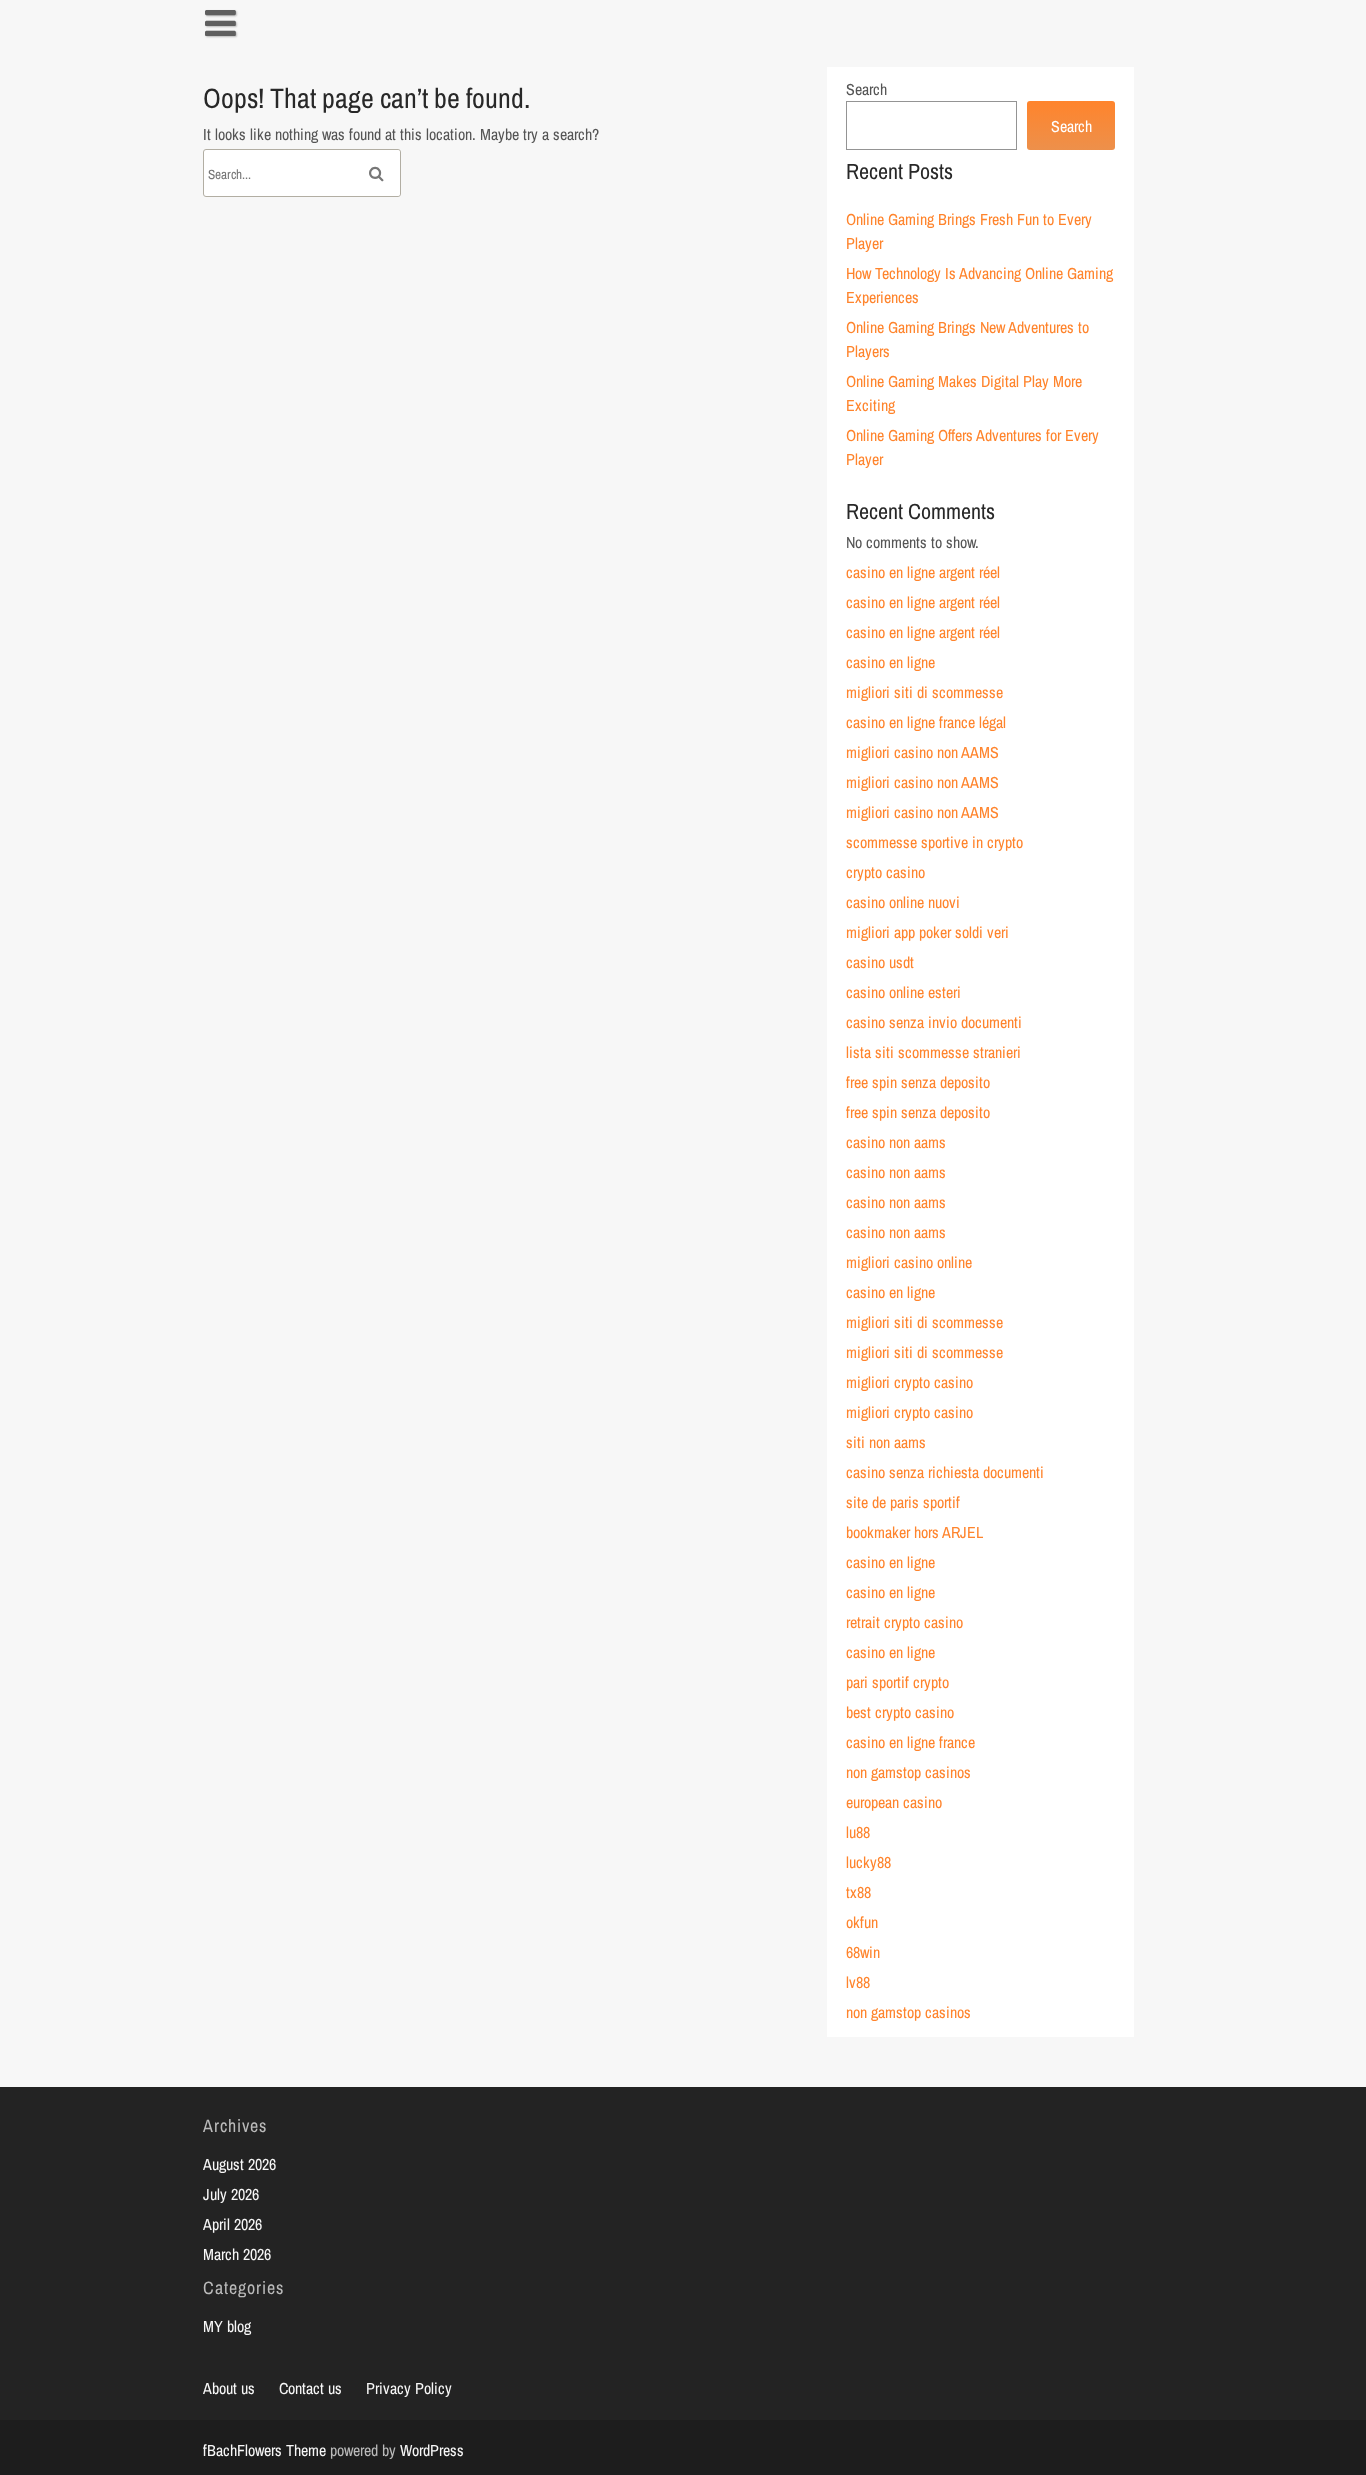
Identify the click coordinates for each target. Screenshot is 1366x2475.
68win (863, 1952)
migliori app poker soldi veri (927, 932)
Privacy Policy (409, 2388)
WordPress (432, 2450)
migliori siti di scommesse (924, 692)
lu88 (858, 1832)
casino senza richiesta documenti (945, 1472)
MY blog (227, 2326)
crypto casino (885, 872)
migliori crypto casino (909, 1382)
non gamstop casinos (908, 1772)
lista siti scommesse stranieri (933, 1052)
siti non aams (886, 1442)
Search (866, 89)
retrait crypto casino (904, 1622)
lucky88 (868, 1862)
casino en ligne (890, 662)
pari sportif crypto (897, 1682)
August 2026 (239, 2164)
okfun (862, 1922)
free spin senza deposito (918, 1082)
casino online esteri (903, 992)
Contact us (310, 2388)
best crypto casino (900, 1712)
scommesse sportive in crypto (934, 842)
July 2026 (231, 2194)
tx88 (858, 1892)
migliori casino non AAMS (922, 752)
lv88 (858, 1982)
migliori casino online (909, 1262)
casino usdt (880, 962)
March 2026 (237, 2254)
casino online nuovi (903, 902)
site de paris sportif (903, 1502)
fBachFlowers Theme (264, 2450)
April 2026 (232, 2224)
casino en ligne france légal (926, 722)
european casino (894, 1802)
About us (229, 2388)
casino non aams (896, 1142)
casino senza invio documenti (934, 1022)
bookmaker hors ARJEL (914, 1532)
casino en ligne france (910, 1742)
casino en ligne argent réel (923, 572)
